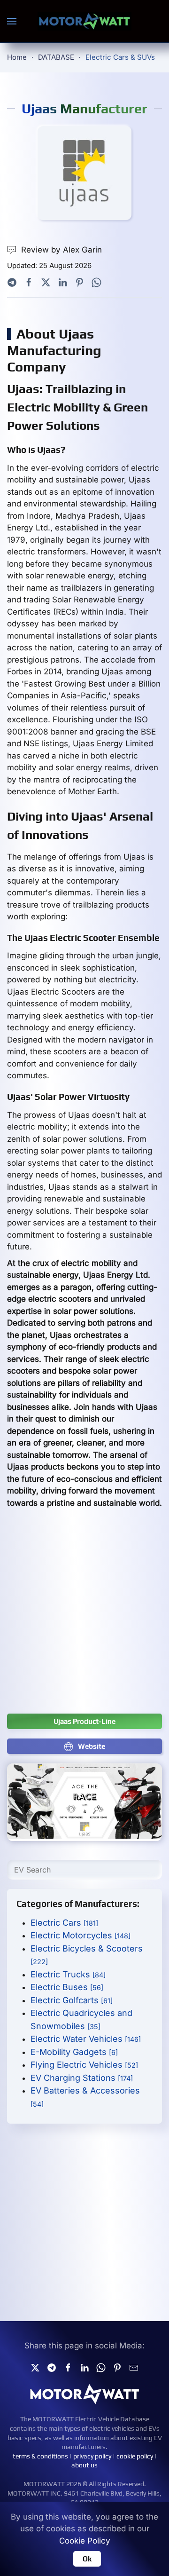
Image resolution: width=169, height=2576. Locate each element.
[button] (12, 21)
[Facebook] (29, 282)
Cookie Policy (85, 2541)
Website (92, 1746)
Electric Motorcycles (81, 1935)
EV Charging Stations (82, 2078)
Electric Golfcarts (72, 2000)
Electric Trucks (68, 1974)
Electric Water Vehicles (86, 2039)
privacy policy (92, 2456)
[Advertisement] (84, 1616)
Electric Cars (64, 1923)
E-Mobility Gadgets (74, 2052)
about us (84, 2465)
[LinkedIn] (63, 282)
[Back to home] (84, 21)
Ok (87, 2559)
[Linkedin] (84, 2367)
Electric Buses (67, 1987)
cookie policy (135, 2456)
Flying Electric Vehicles (84, 2065)
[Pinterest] (80, 282)
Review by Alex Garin (61, 250)
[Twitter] (46, 282)
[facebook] (68, 2367)
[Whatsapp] (96, 282)
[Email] (134, 2367)
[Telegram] (12, 282)
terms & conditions (40, 2456)
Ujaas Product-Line (84, 1721)
